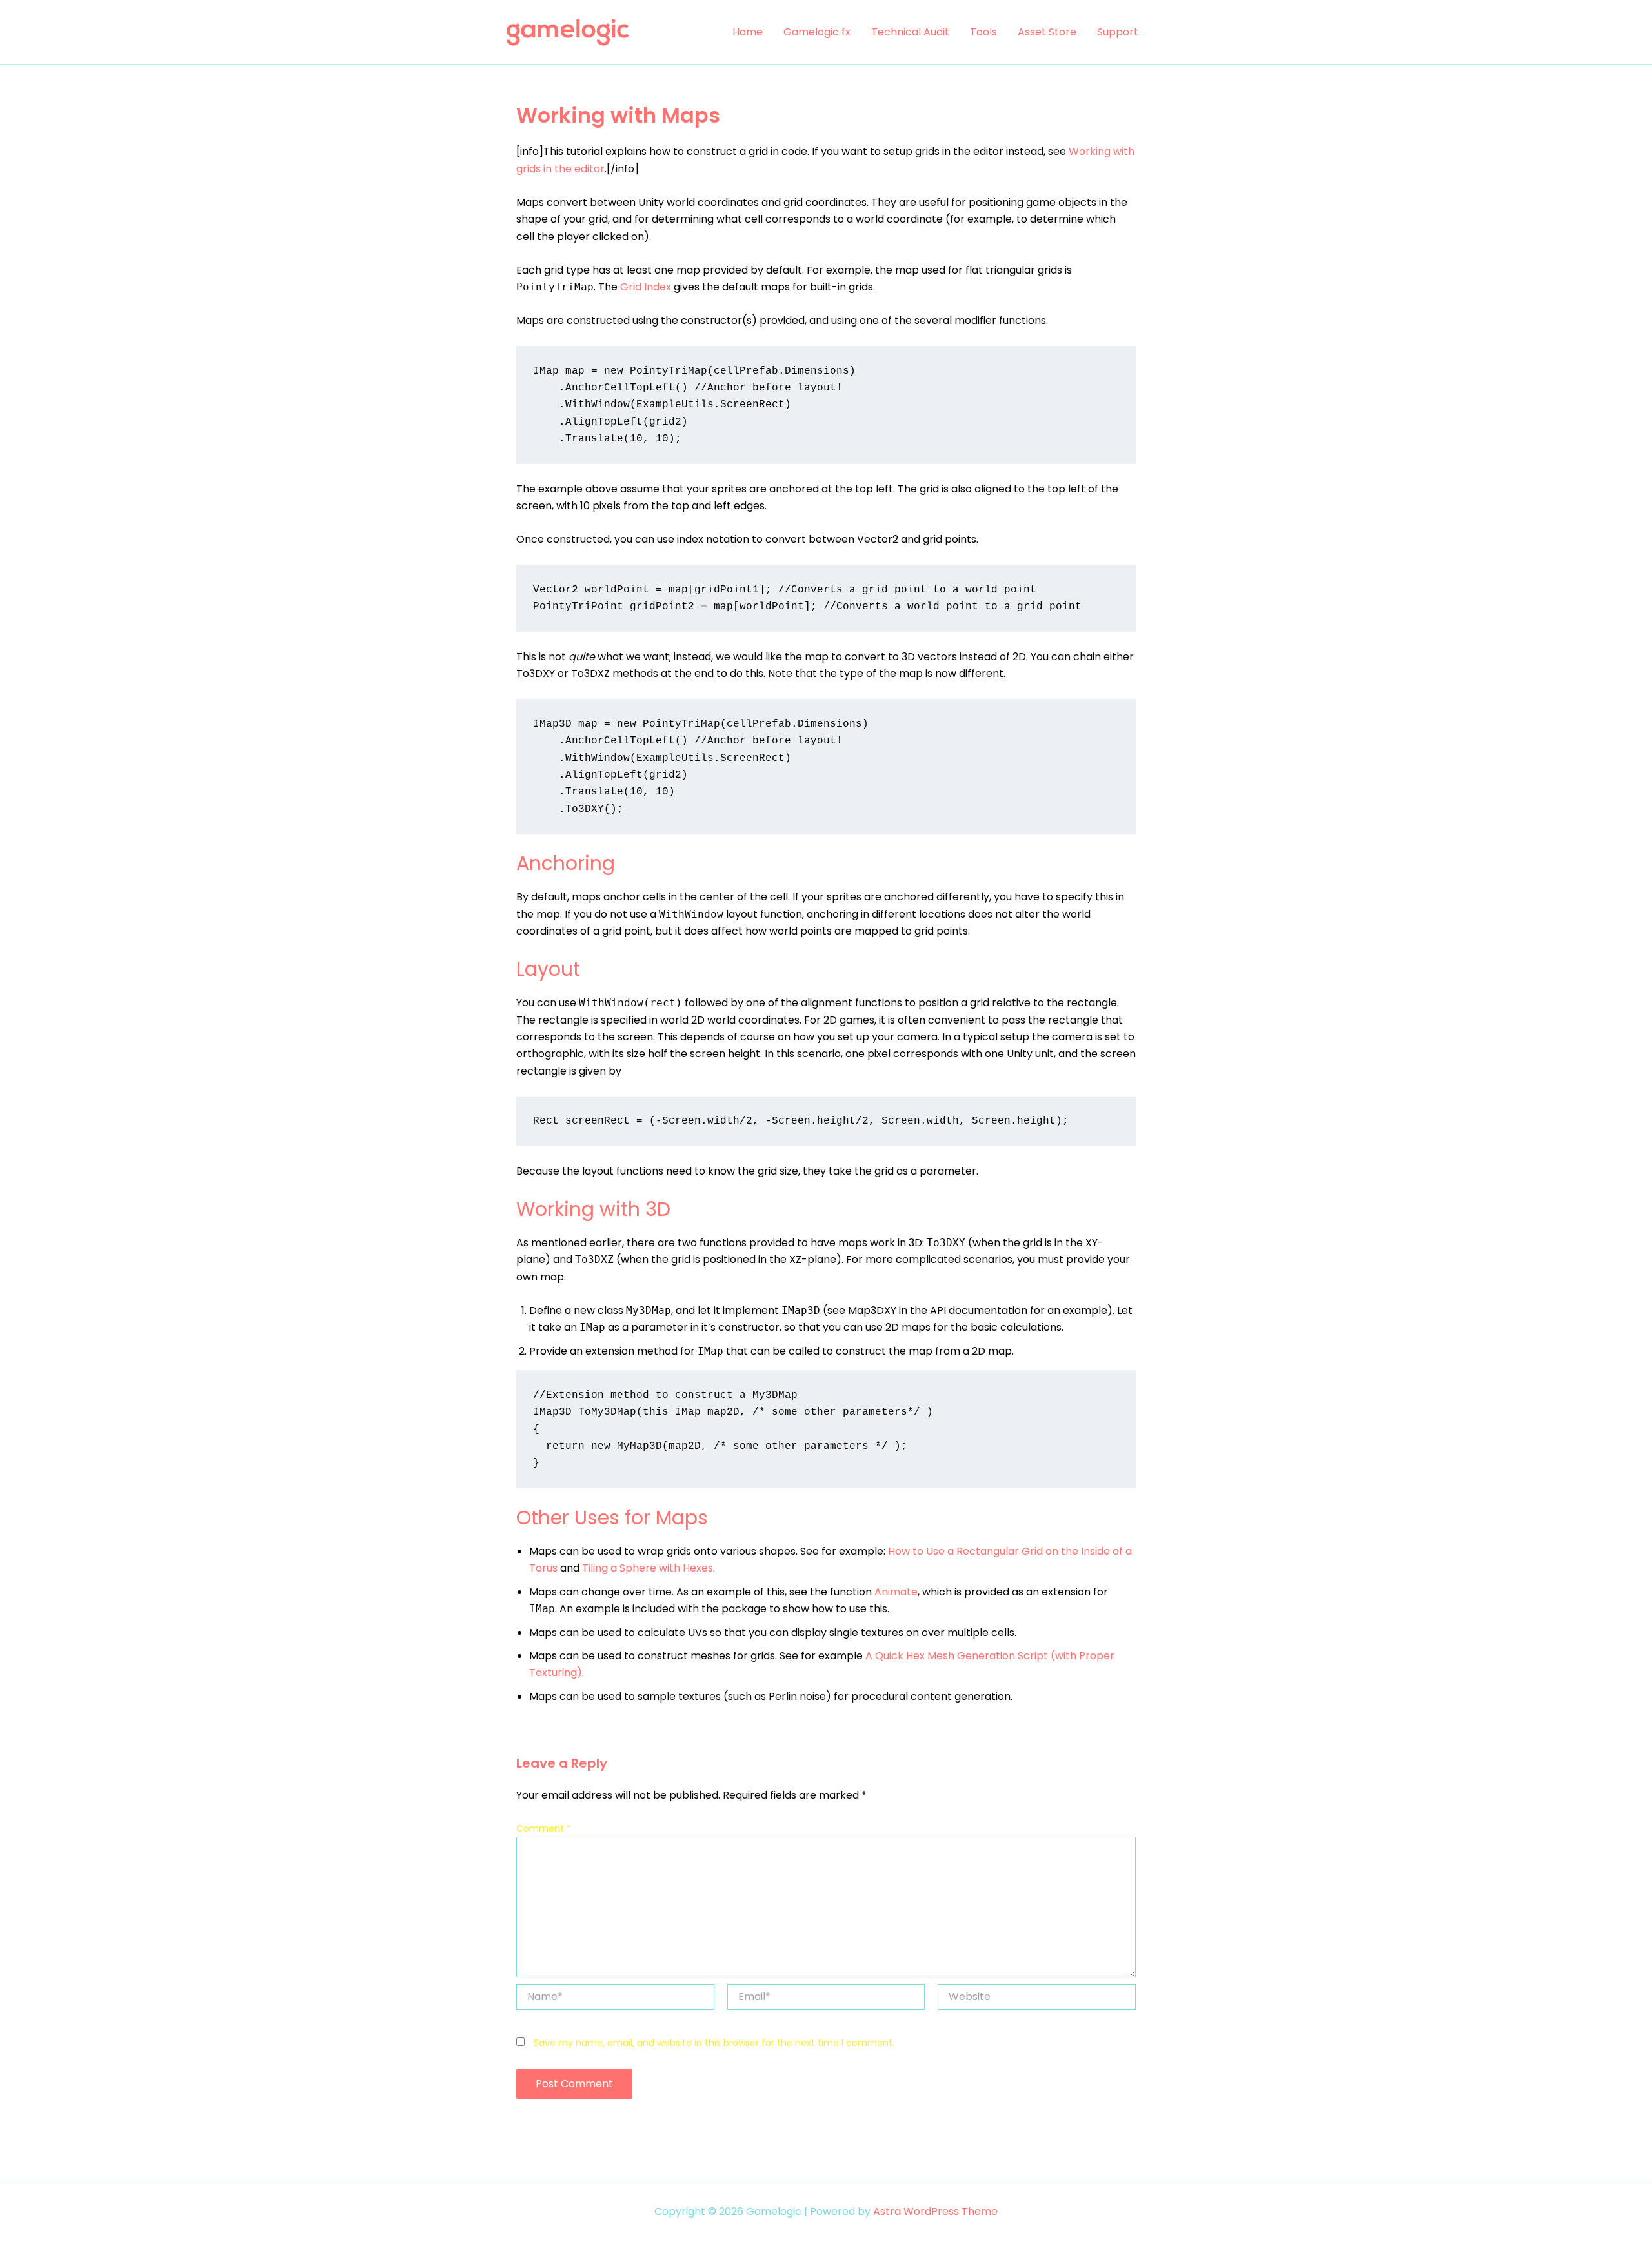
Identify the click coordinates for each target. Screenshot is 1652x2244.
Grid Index (646, 287)
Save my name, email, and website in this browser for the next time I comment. (714, 2043)
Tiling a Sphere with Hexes (648, 1568)
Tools (983, 32)
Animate (896, 1592)
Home (748, 32)
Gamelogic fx (817, 32)
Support (1118, 32)
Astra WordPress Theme (935, 2211)
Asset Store (1047, 32)
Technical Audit (910, 32)
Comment (544, 1828)
